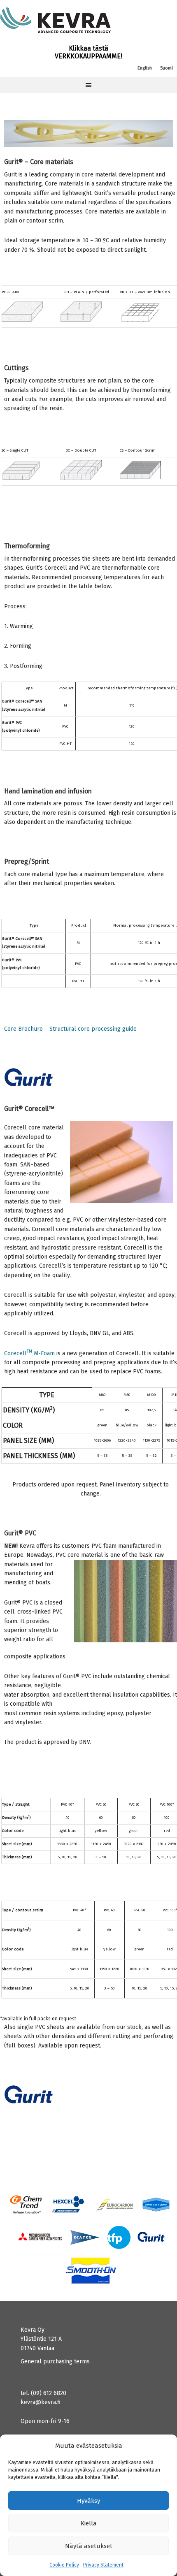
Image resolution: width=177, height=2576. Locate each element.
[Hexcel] (69, 2204)
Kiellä (89, 2523)
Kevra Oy (56, 21)
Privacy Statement (103, 2565)
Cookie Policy (64, 2565)
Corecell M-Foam (29, 1353)
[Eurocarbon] (115, 2204)
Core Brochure (23, 1029)
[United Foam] (156, 2204)
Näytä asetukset (89, 2546)
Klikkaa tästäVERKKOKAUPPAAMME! (88, 52)
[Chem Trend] (26, 2204)
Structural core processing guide (93, 1029)
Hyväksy (88, 2501)
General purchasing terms (55, 2362)
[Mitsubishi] (39, 2237)
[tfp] (85, 2237)
